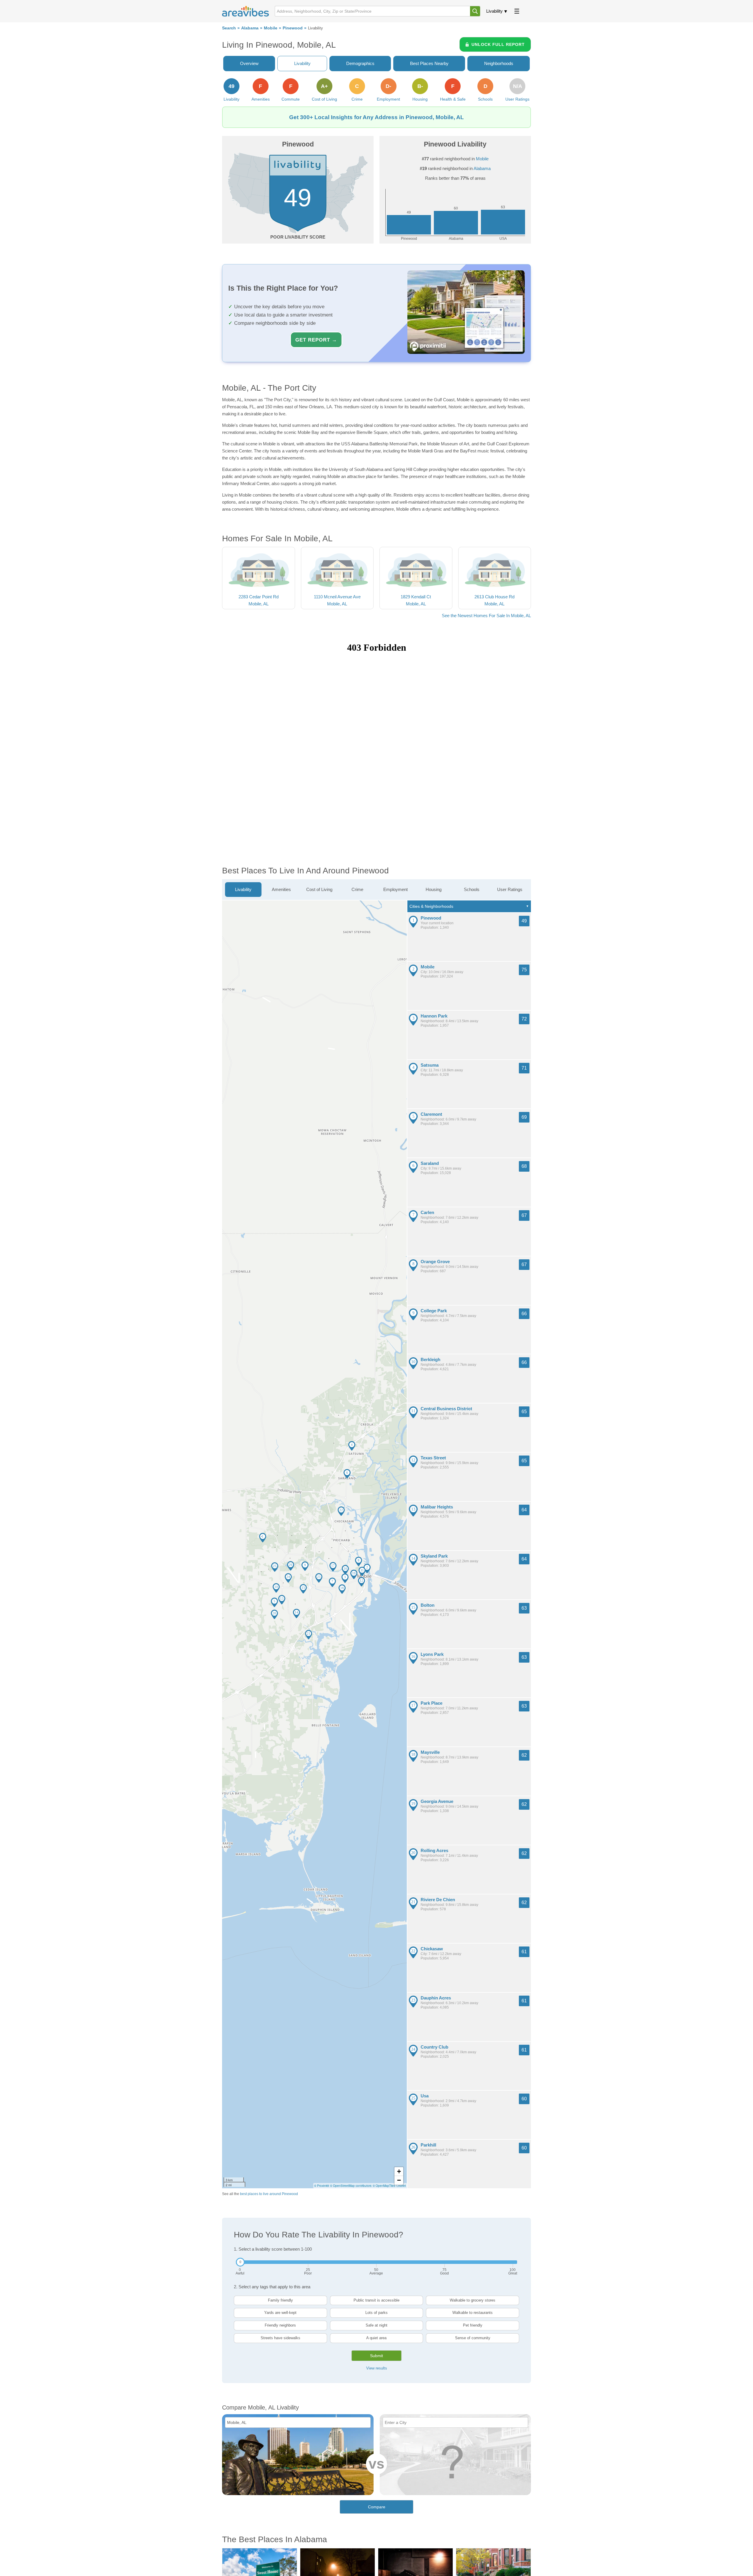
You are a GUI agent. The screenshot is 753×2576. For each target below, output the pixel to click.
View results (377, 2368)
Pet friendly (473, 2325)
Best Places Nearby (429, 63)
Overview (249, 63)
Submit (376, 2356)
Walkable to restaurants (473, 2313)
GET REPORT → (316, 340)
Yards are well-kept (280, 2313)
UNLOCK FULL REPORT (498, 44)
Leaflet (401, 2186)
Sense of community (473, 2338)
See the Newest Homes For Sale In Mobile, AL (486, 616)
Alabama (250, 28)
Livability (494, 11)
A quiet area (376, 2338)
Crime (357, 889)
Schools (472, 889)
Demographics (360, 63)
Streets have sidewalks (280, 2338)
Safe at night (376, 2325)
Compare (377, 2507)
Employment (395, 889)
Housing (434, 889)
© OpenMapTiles (384, 2186)
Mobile (271, 28)
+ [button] (399, 2171)
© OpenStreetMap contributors (351, 2186)
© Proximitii (321, 2186)
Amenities (281, 889)
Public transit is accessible (376, 2300)
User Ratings (510, 889)
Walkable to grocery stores (473, 2300)
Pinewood (293, 28)
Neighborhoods (499, 63)
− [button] (399, 2180)
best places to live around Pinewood (269, 2194)
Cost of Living (319, 889)
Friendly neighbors (280, 2325)
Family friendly (280, 2300)
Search (229, 28)
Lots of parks (376, 2313)
